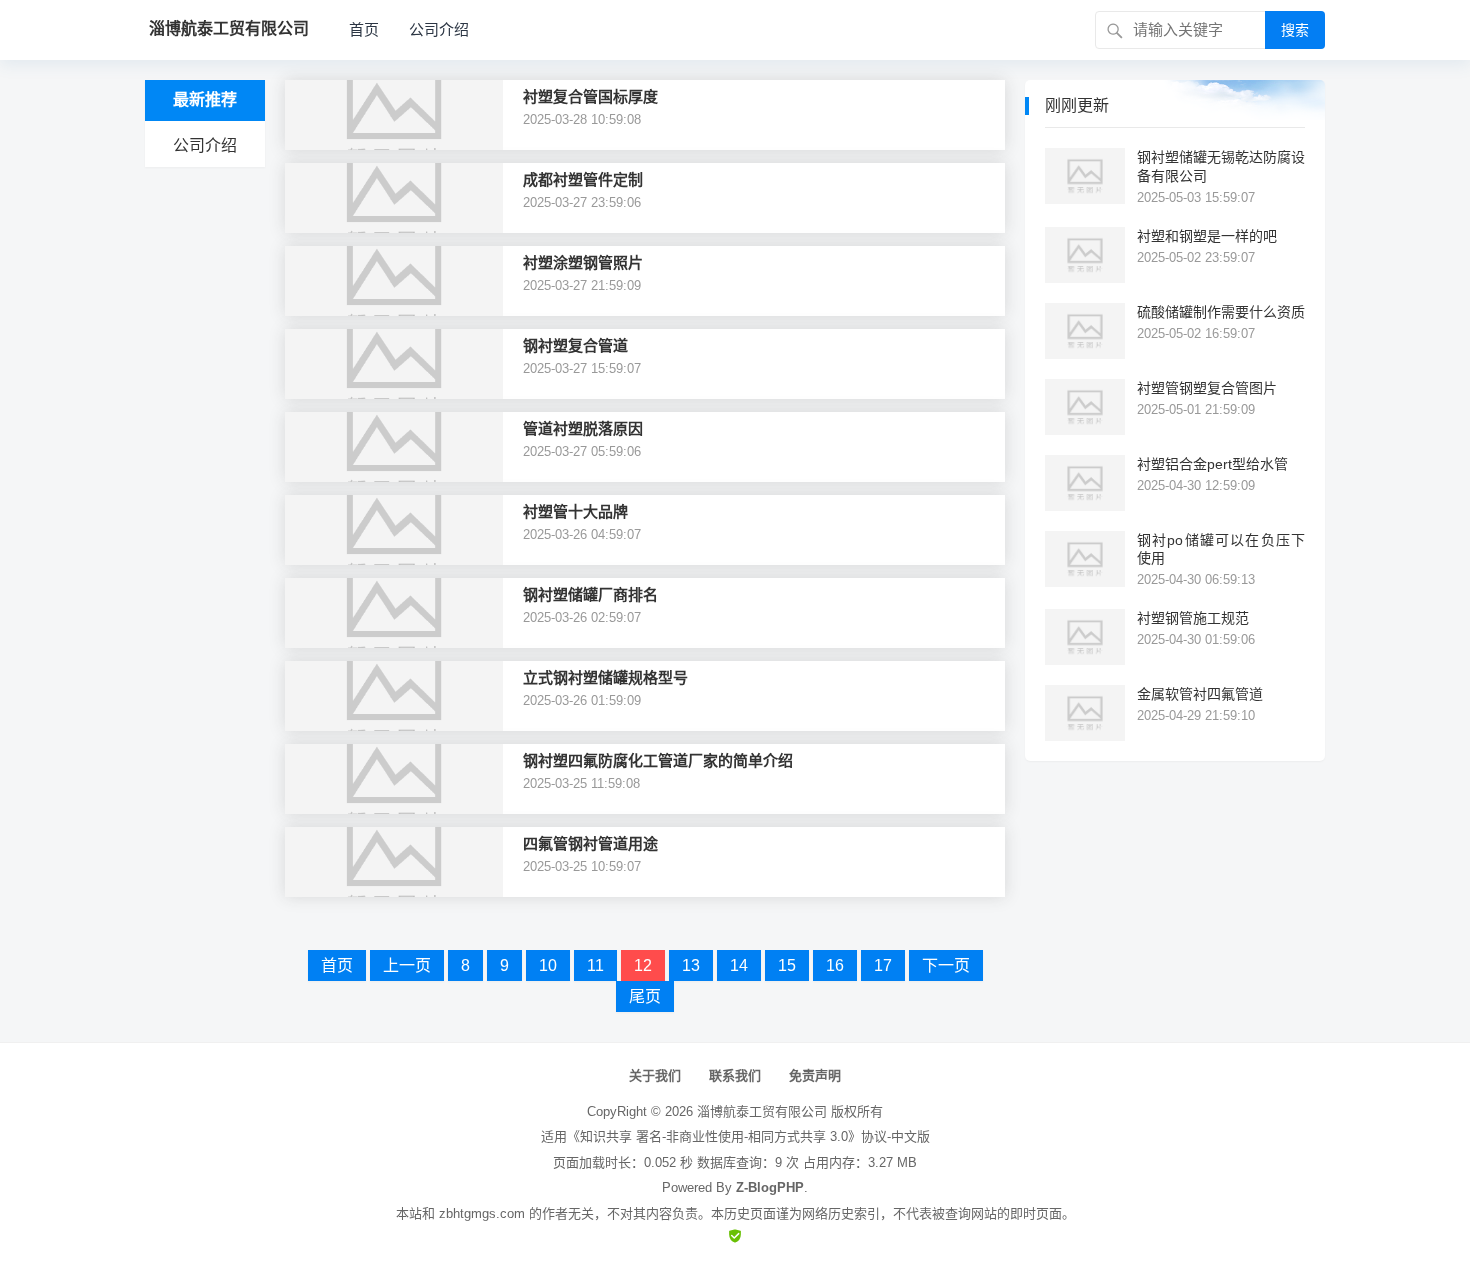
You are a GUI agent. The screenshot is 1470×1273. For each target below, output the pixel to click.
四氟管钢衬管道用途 (590, 843)
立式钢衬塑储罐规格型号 (605, 677)
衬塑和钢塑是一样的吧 (1207, 236)
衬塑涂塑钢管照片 (583, 262)
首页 (364, 29)
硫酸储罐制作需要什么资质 (1221, 312)
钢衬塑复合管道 (575, 345)
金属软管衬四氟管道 (1200, 694)
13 (691, 965)
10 (548, 965)
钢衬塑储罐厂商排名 (590, 594)
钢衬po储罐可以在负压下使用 (1221, 549)
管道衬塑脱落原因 (583, 428)
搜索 (1295, 30)
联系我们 (735, 1075)
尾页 (645, 996)
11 (595, 965)
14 (739, 965)
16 (835, 965)
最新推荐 (205, 99)
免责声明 (815, 1075)
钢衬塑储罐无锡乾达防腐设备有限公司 (1221, 166)
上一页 (407, 965)
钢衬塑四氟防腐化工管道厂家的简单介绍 (658, 760)
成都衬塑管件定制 (583, 179)
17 (883, 965)
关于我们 (655, 1075)
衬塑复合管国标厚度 (590, 96)
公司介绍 (439, 29)
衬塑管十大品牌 (575, 511)
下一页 (946, 965)
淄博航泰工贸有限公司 (762, 1111)
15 (787, 965)
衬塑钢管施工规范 (1193, 618)
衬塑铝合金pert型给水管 (1212, 464)
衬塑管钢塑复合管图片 (1207, 388)
